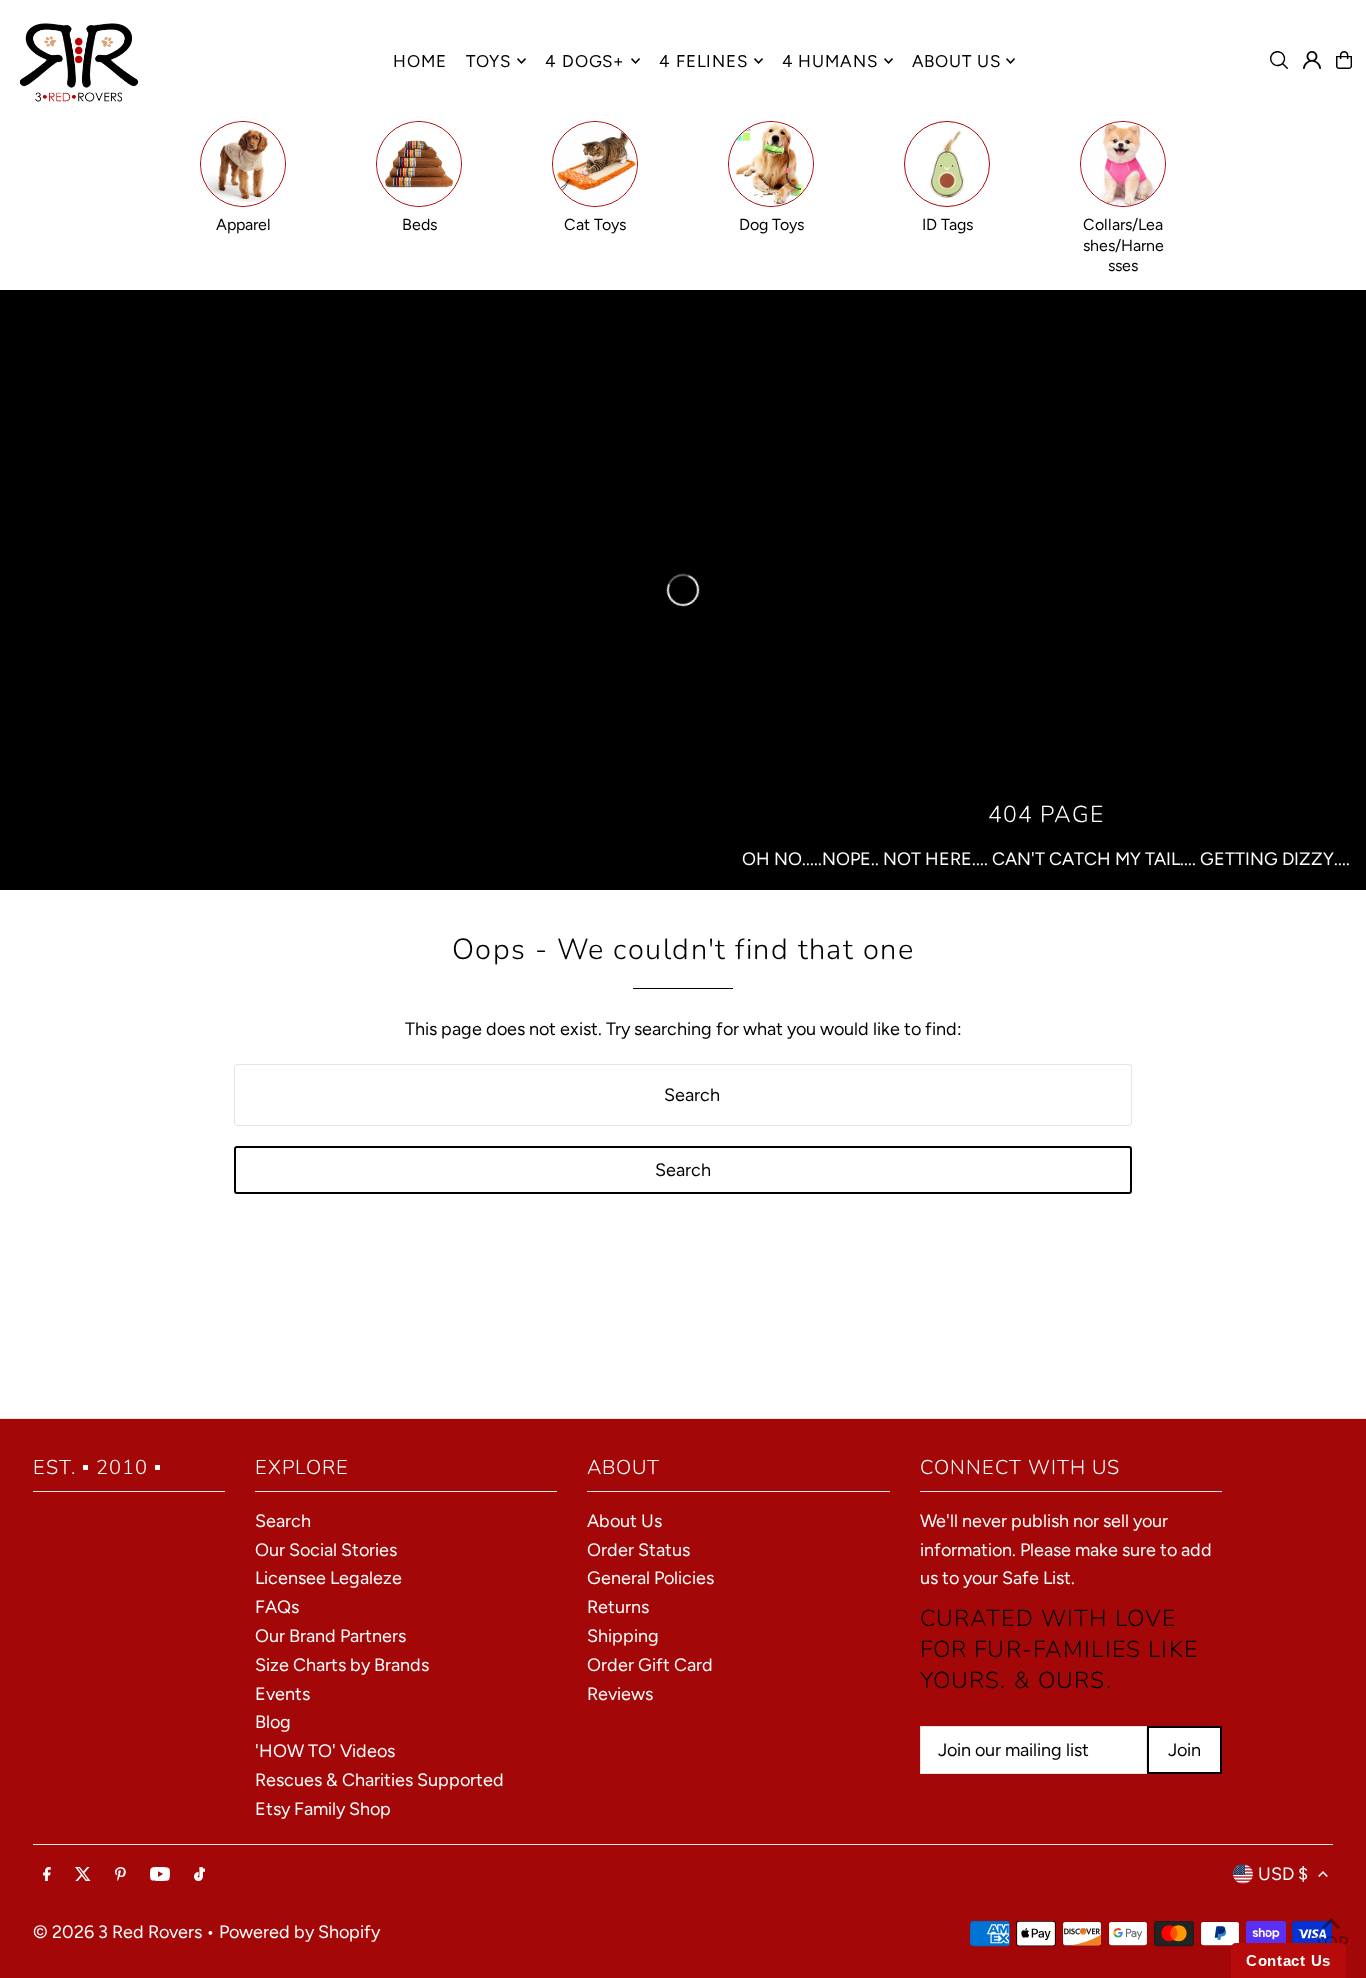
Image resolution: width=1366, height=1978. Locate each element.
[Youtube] (160, 1875)
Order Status (638, 1550)
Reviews (620, 1694)
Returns (618, 1607)
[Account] (1312, 60)
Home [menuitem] (419, 61)
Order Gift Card (650, 1665)
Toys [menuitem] (488, 61)
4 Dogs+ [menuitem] (585, 61)
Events (282, 1694)
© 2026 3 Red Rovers (117, 1932)
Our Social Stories (326, 1550)
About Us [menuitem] (956, 61)
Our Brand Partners (330, 1636)
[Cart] (1344, 60)
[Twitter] (83, 1875)
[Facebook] (47, 1875)
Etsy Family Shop (323, 1809)
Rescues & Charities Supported (379, 1780)
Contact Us (1288, 1960)
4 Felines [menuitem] (703, 61)
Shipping (623, 1636)
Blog (273, 1722)
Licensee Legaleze (328, 1578)
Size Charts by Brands (342, 1665)
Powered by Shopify (299, 1932)
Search (283, 1521)
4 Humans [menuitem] (830, 61)
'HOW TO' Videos (325, 1751)
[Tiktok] (199, 1875)
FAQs (277, 1607)
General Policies (650, 1578)
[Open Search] (1279, 60)
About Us (624, 1521)
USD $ (1283, 1874)
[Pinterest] (120, 1875)
